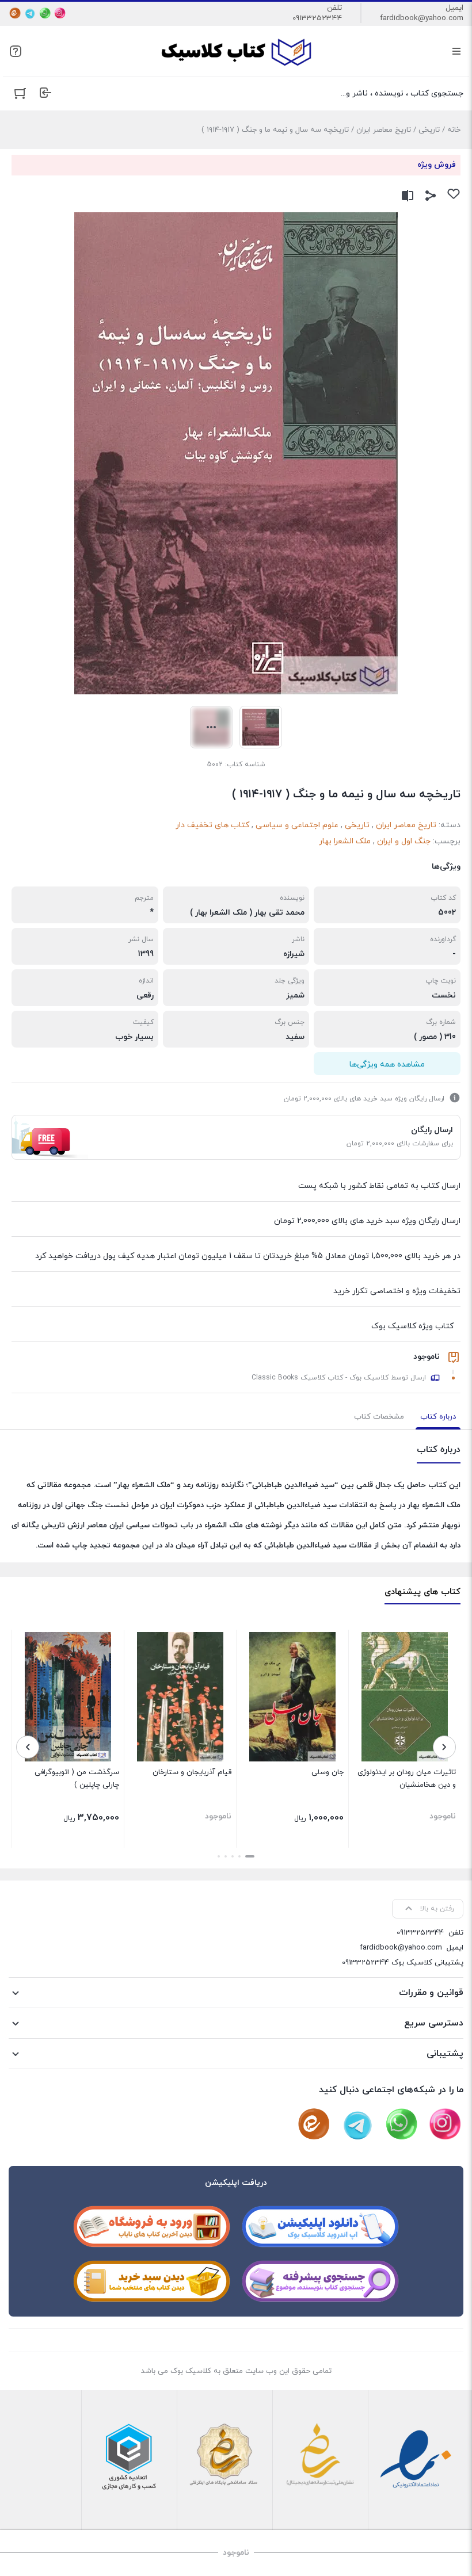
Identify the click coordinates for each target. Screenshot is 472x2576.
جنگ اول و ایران (404, 841)
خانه (454, 130)
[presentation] (444, 1747)
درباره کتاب (438, 1417)
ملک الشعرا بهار (345, 841)
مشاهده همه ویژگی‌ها (387, 1065)
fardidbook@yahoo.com (422, 18)
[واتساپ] (45, 13)
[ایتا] (15, 13)
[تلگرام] (30, 13)
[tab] (438, 1417)
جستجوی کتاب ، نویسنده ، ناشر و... (402, 93)
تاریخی (429, 130)
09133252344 (317, 18)
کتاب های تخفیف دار (212, 825)
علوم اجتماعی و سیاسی (297, 825)
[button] (250, 1856)
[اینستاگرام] (60, 13)
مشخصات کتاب (379, 1417)
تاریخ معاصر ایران (384, 130)
